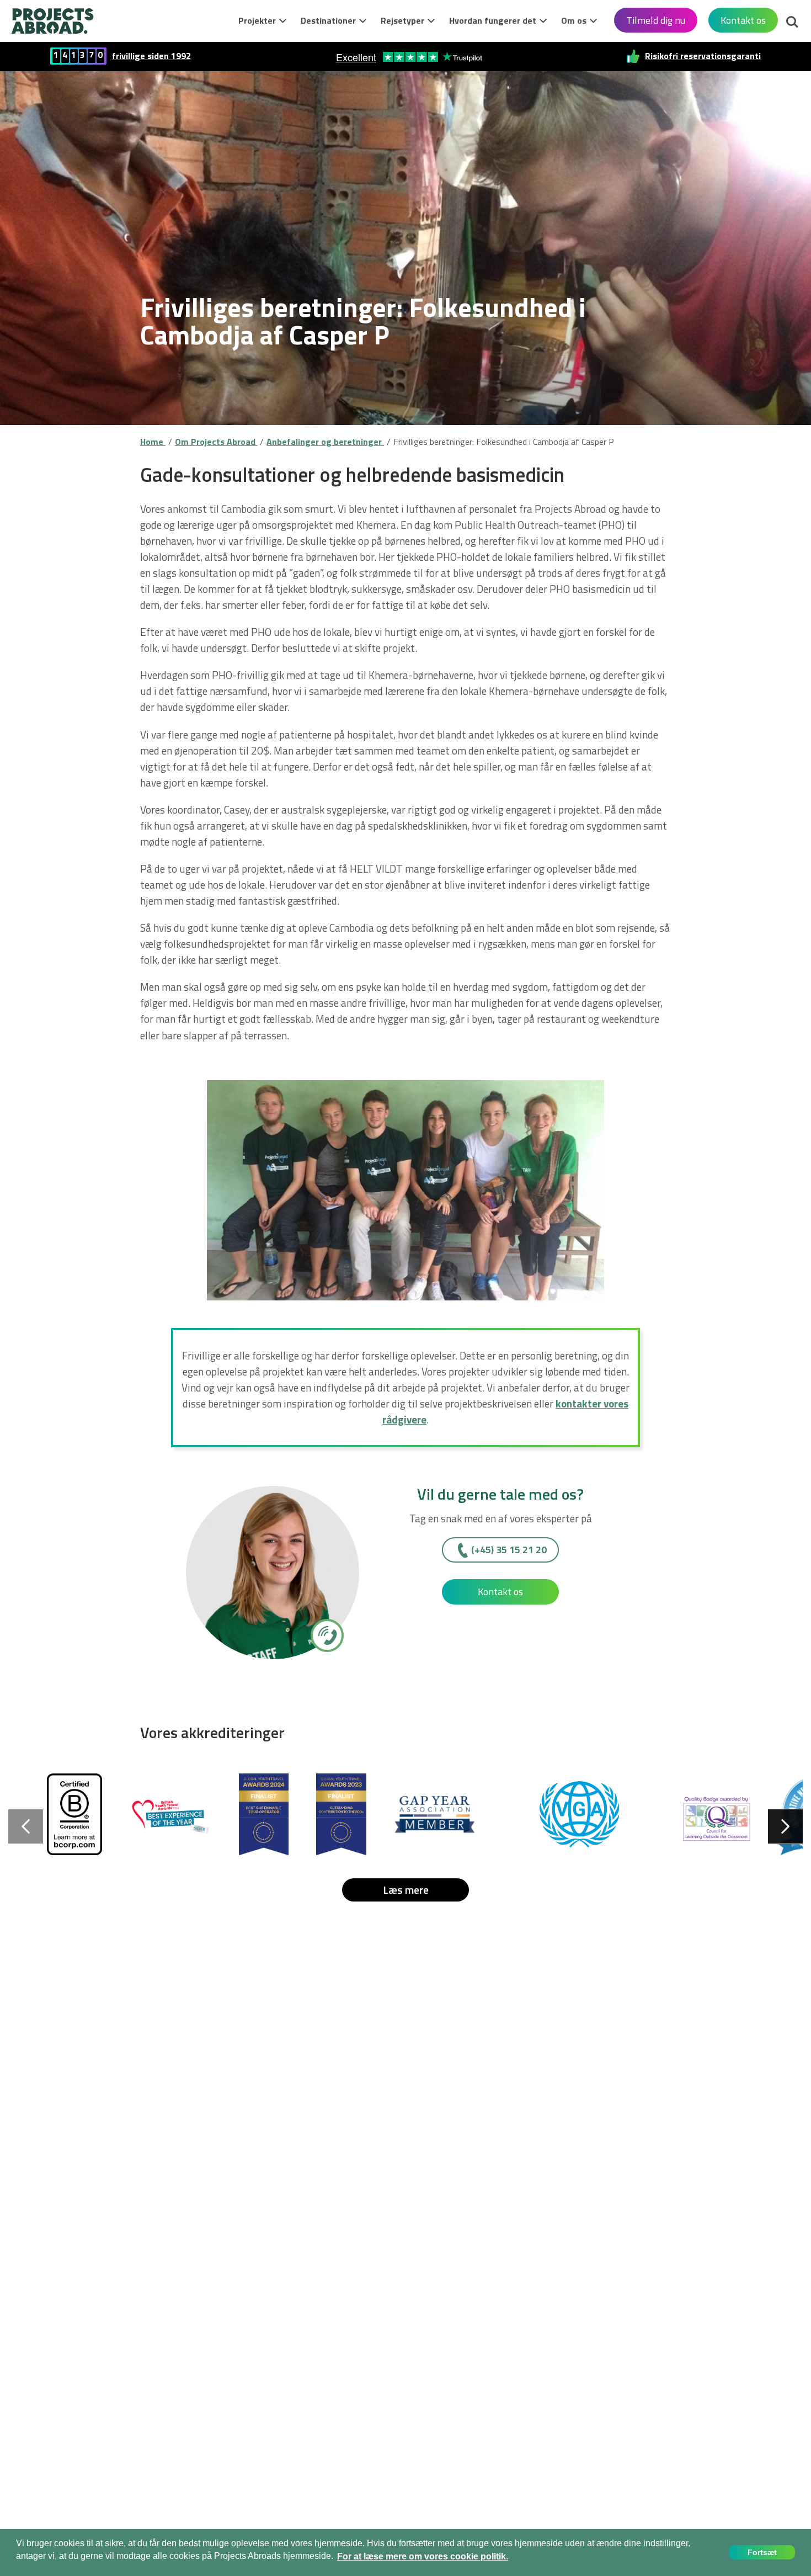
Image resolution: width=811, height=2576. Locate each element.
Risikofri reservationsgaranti (703, 56)
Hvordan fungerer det (493, 20)
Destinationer (328, 20)
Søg (789, 19)
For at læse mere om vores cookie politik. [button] (423, 2556)
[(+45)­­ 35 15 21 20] (326, 1635)
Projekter (257, 20)
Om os (574, 20)
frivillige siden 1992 (151, 56)
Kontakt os (743, 20)
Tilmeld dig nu (656, 20)
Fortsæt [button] (762, 2552)
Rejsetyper (402, 20)
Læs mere (406, 1890)
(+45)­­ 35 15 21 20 (509, 1550)
